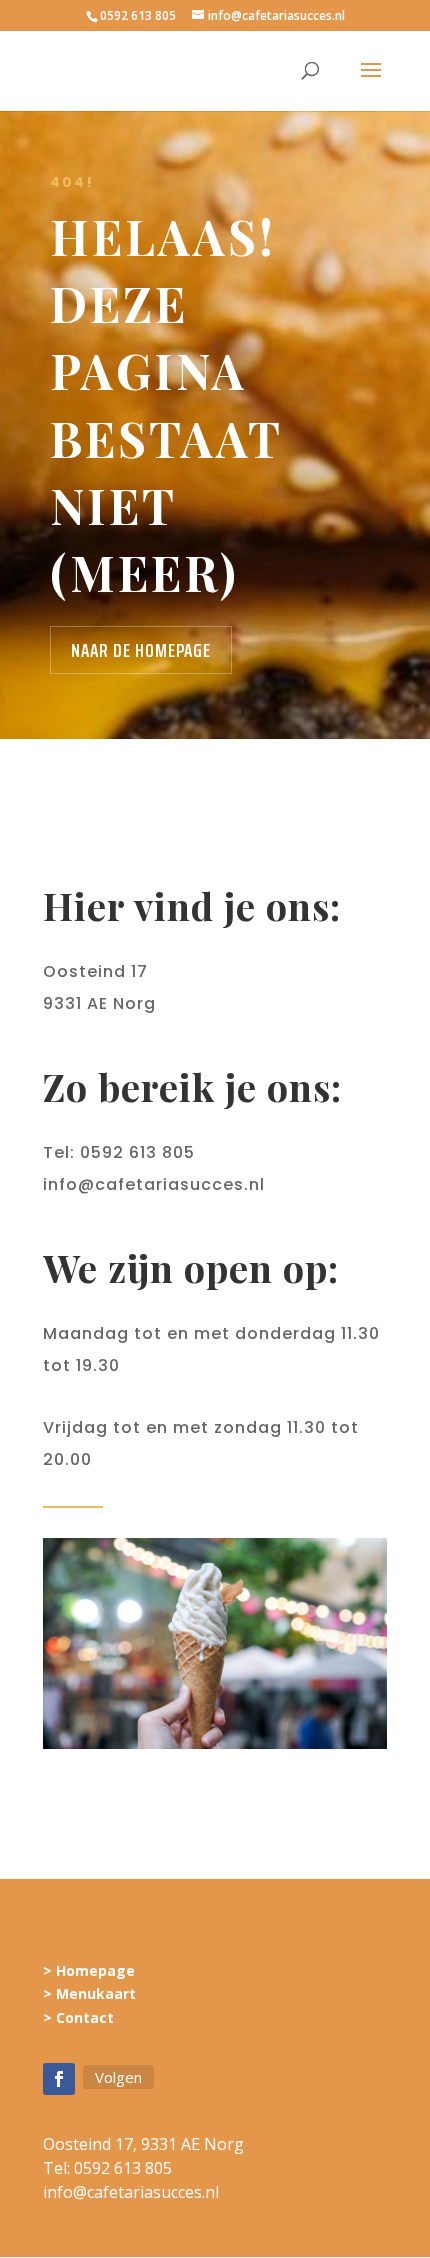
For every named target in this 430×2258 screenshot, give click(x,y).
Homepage (95, 1970)
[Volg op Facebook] (59, 2079)
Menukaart (96, 1993)
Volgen (118, 2077)
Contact (85, 2017)
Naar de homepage (141, 650)
